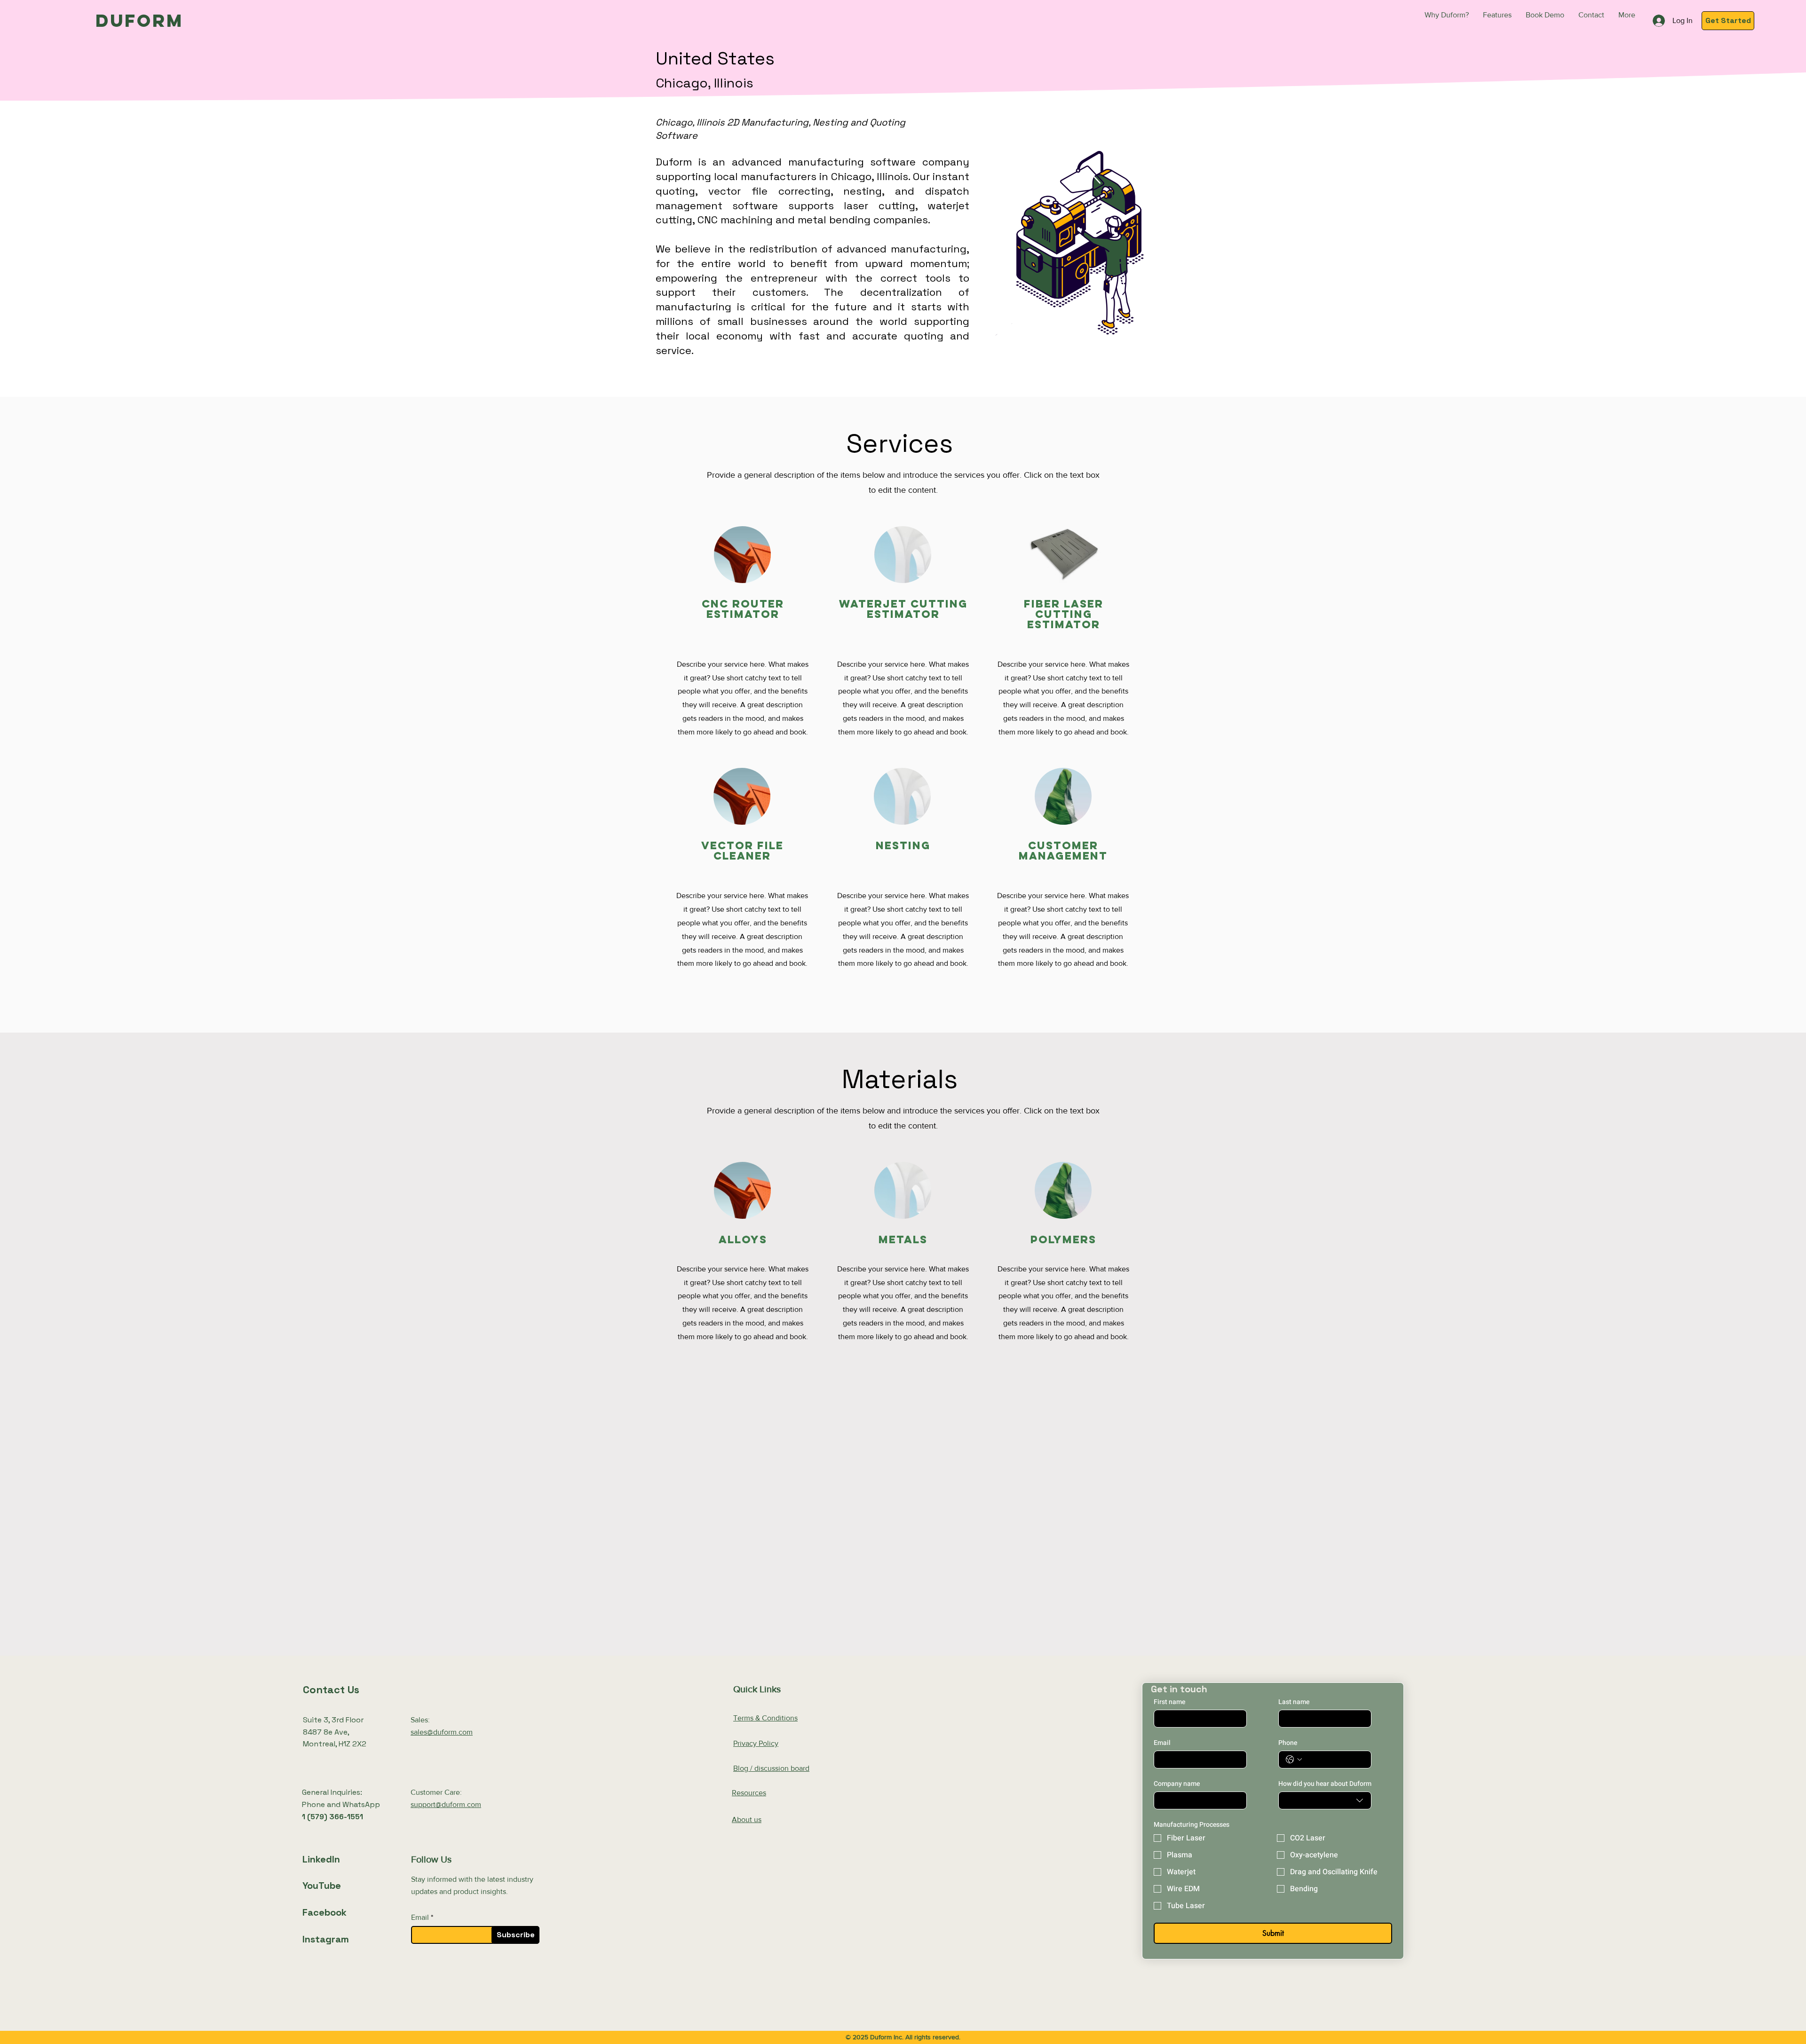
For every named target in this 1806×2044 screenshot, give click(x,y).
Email (420, 1918)
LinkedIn (321, 1859)
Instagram (326, 1939)
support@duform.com (446, 1804)
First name (1169, 1702)
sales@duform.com (442, 1732)
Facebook (325, 1912)
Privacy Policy (756, 1743)
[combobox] (1325, 1800)
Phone (1288, 1743)
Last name (1294, 1702)
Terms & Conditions (765, 1718)
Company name (1177, 1784)
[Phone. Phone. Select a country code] (1294, 1760)
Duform (139, 20)
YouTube (322, 1886)
